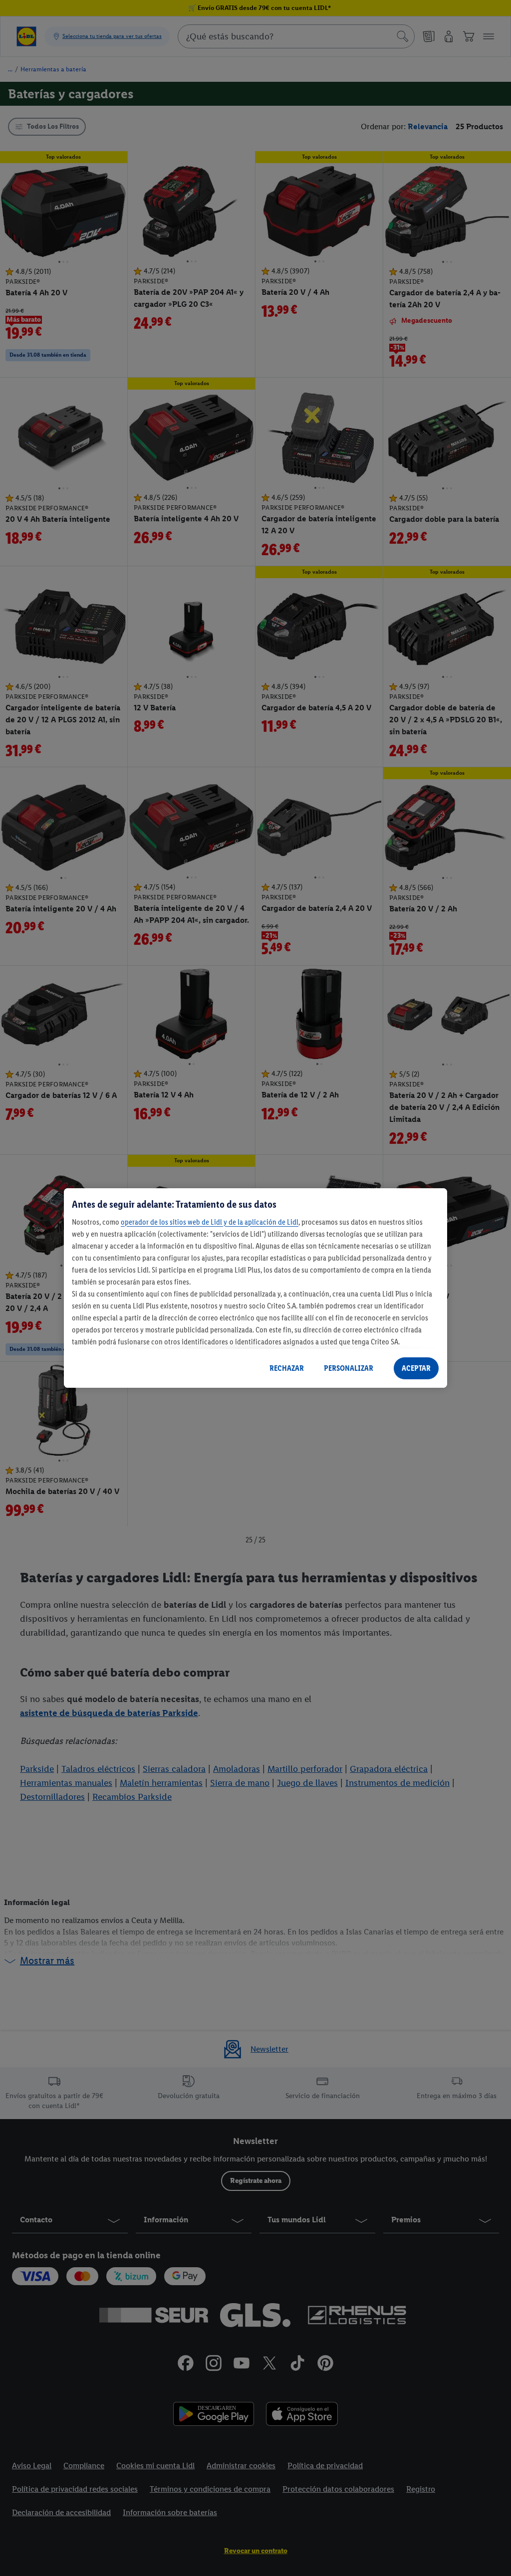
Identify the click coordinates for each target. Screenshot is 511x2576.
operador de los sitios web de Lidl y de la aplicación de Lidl (210, 1222)
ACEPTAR (416, 1368)
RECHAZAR (287, 1368)
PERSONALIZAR (349, 1368)
